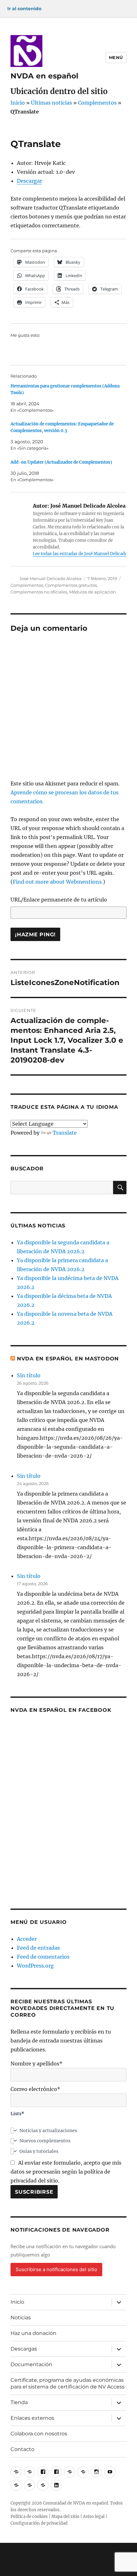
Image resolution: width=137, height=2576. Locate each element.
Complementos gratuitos (71, 585)
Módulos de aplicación (93, 592)
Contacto (22, 2449)
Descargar (29, 181)
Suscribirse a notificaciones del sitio (56, 2269)
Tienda (19, 2402)
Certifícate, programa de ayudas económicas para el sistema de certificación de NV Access (68, 2383)
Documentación (31, 2364)
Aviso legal (94, 2517)
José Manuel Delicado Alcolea (50, 578)
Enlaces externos (32, 2418)
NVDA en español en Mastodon (68, 1359)
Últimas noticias (51, 103)
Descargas (24, 2349)
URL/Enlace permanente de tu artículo (59, 900)
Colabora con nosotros (39, 2434)
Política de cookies (29, 2517)
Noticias (21, 2318)
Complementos (97, 103)
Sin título (29, 1375)
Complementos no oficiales (39, 592)
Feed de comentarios (43, 1957)
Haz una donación (33, 2333)
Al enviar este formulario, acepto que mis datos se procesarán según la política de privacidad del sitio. (66, 2172)
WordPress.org (35, 1966)
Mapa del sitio (65, 2517)
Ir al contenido (24, 9)
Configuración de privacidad (39, 2523)
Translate (65, 1133)
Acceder (27, 1939)
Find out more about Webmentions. (58, 882)
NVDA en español (44, 76)
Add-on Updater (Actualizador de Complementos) (61, 462)
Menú (116, 57)
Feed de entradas (38, 1948)
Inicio (18, 103)
